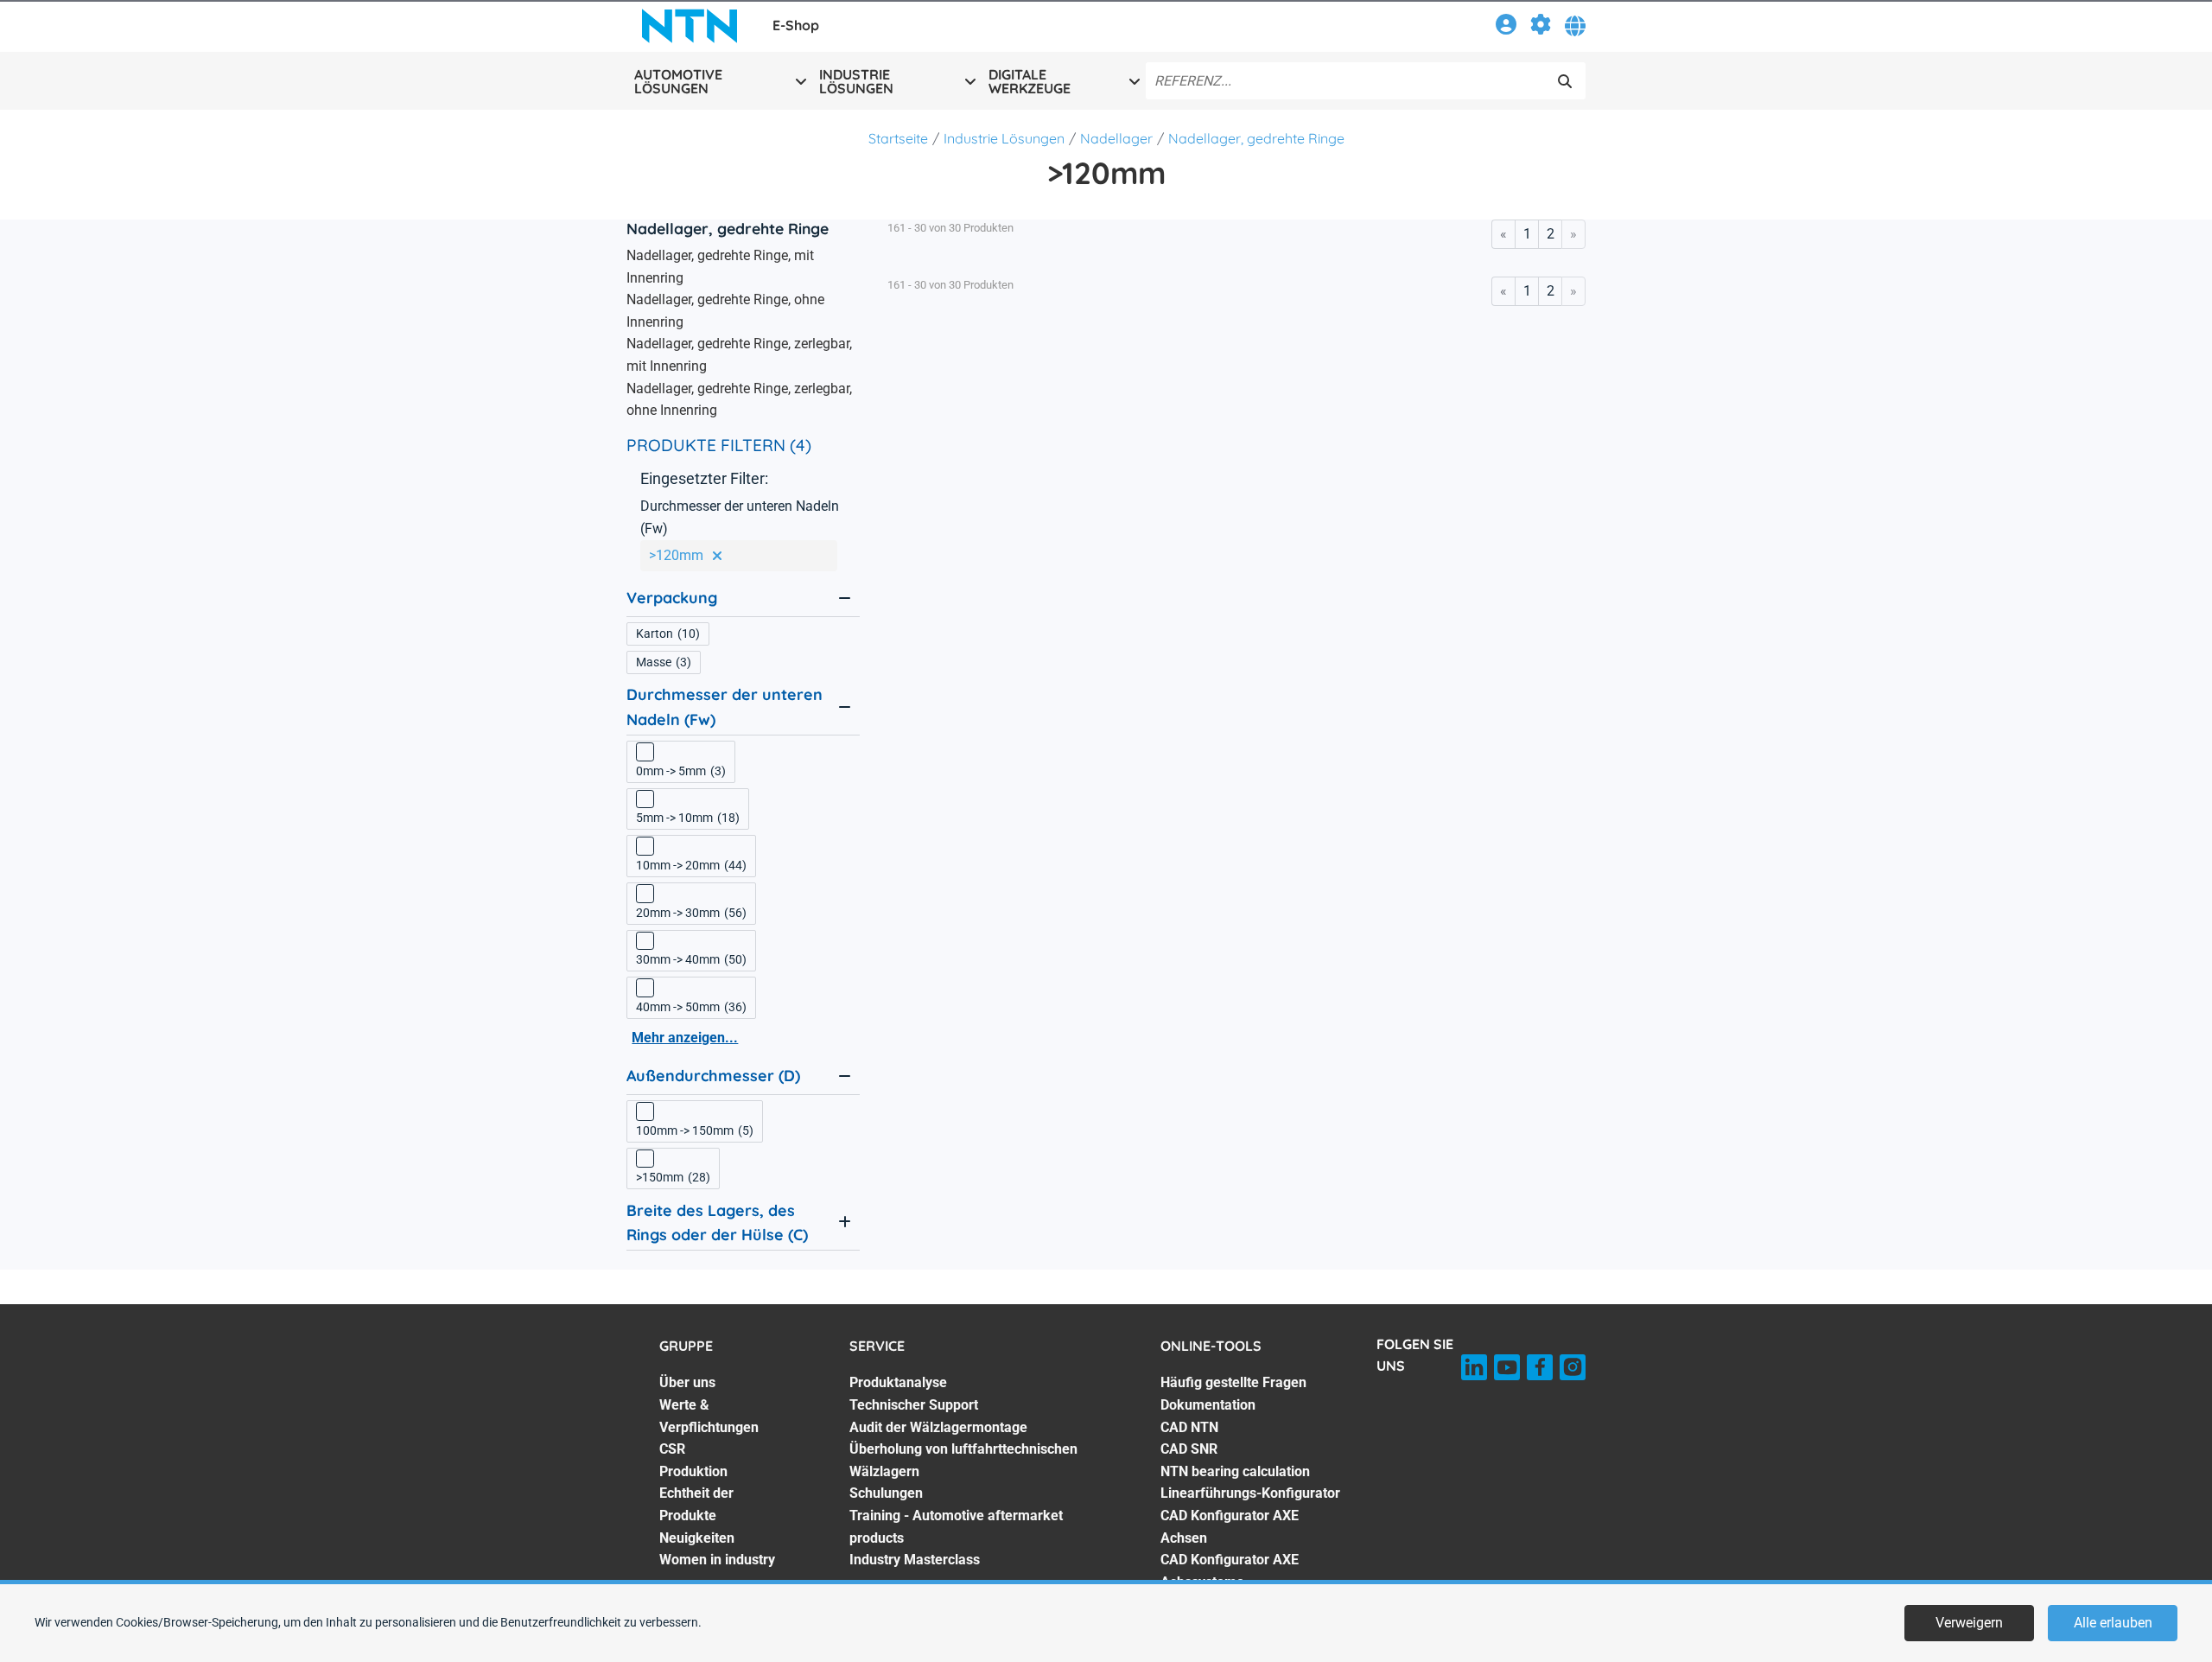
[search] (1565, 81)
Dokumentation (1208, 1405)
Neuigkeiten (697, 1538)
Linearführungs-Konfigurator (1250, 1493)
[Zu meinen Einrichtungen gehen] (1541, 27)
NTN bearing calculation (1235, 1471)
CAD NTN (1189, 1427)
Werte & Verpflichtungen (709, 1416)
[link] (1506, 27)
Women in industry (717, 1560)
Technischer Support (914, 1405)
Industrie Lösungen (1004, 138)
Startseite (898, 138)
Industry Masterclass (915, 1560)
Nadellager (1116, 138)
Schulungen (886, 1493)
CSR (672, 1449)
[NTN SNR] (690, 26)
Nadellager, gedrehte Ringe (1256, 138)
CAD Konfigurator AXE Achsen (1230, 1527)
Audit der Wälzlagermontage (938, 1427)
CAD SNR (1189, 1449)
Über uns (687, 1382)
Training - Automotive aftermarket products (956, 1527)
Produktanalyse (898, 1382)
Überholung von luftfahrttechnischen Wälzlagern (963, 1460)
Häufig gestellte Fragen (1233, 1382)
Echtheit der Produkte (696, 1504)
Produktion (693, 1471)
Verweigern (1969, 1623)
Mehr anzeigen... (685, 1038)
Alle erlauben (2113, 1623)
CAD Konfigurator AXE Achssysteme (1230, 1571)
